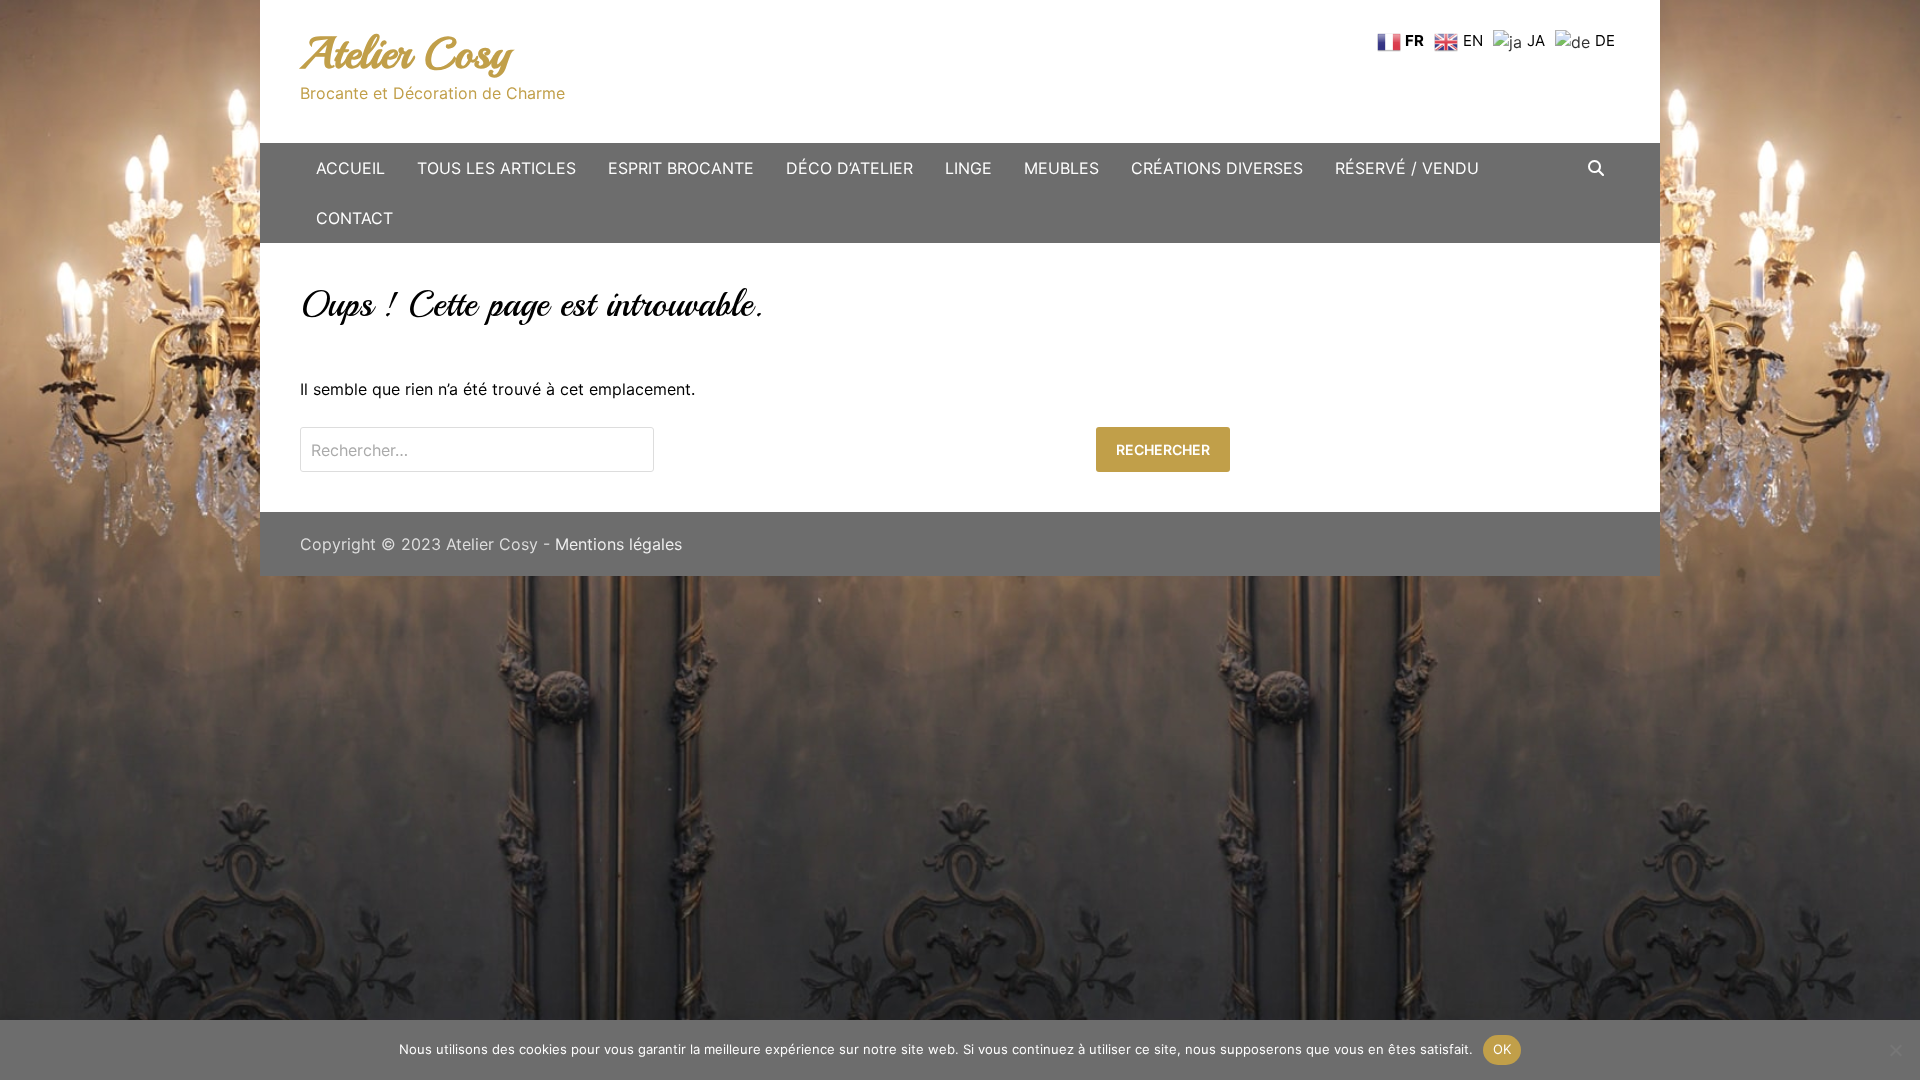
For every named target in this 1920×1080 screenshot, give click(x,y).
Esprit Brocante (681, 168)
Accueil (350, 168)
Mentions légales (618, 544)
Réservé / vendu (1407, 168)
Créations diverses (1217, 168)
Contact (354, 218)
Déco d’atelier (849, 168)
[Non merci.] (1895, 1050)
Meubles (1061, 168)
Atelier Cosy (405, 53)
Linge (968, 168)
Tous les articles (496, 168)
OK (1502, 1049)
